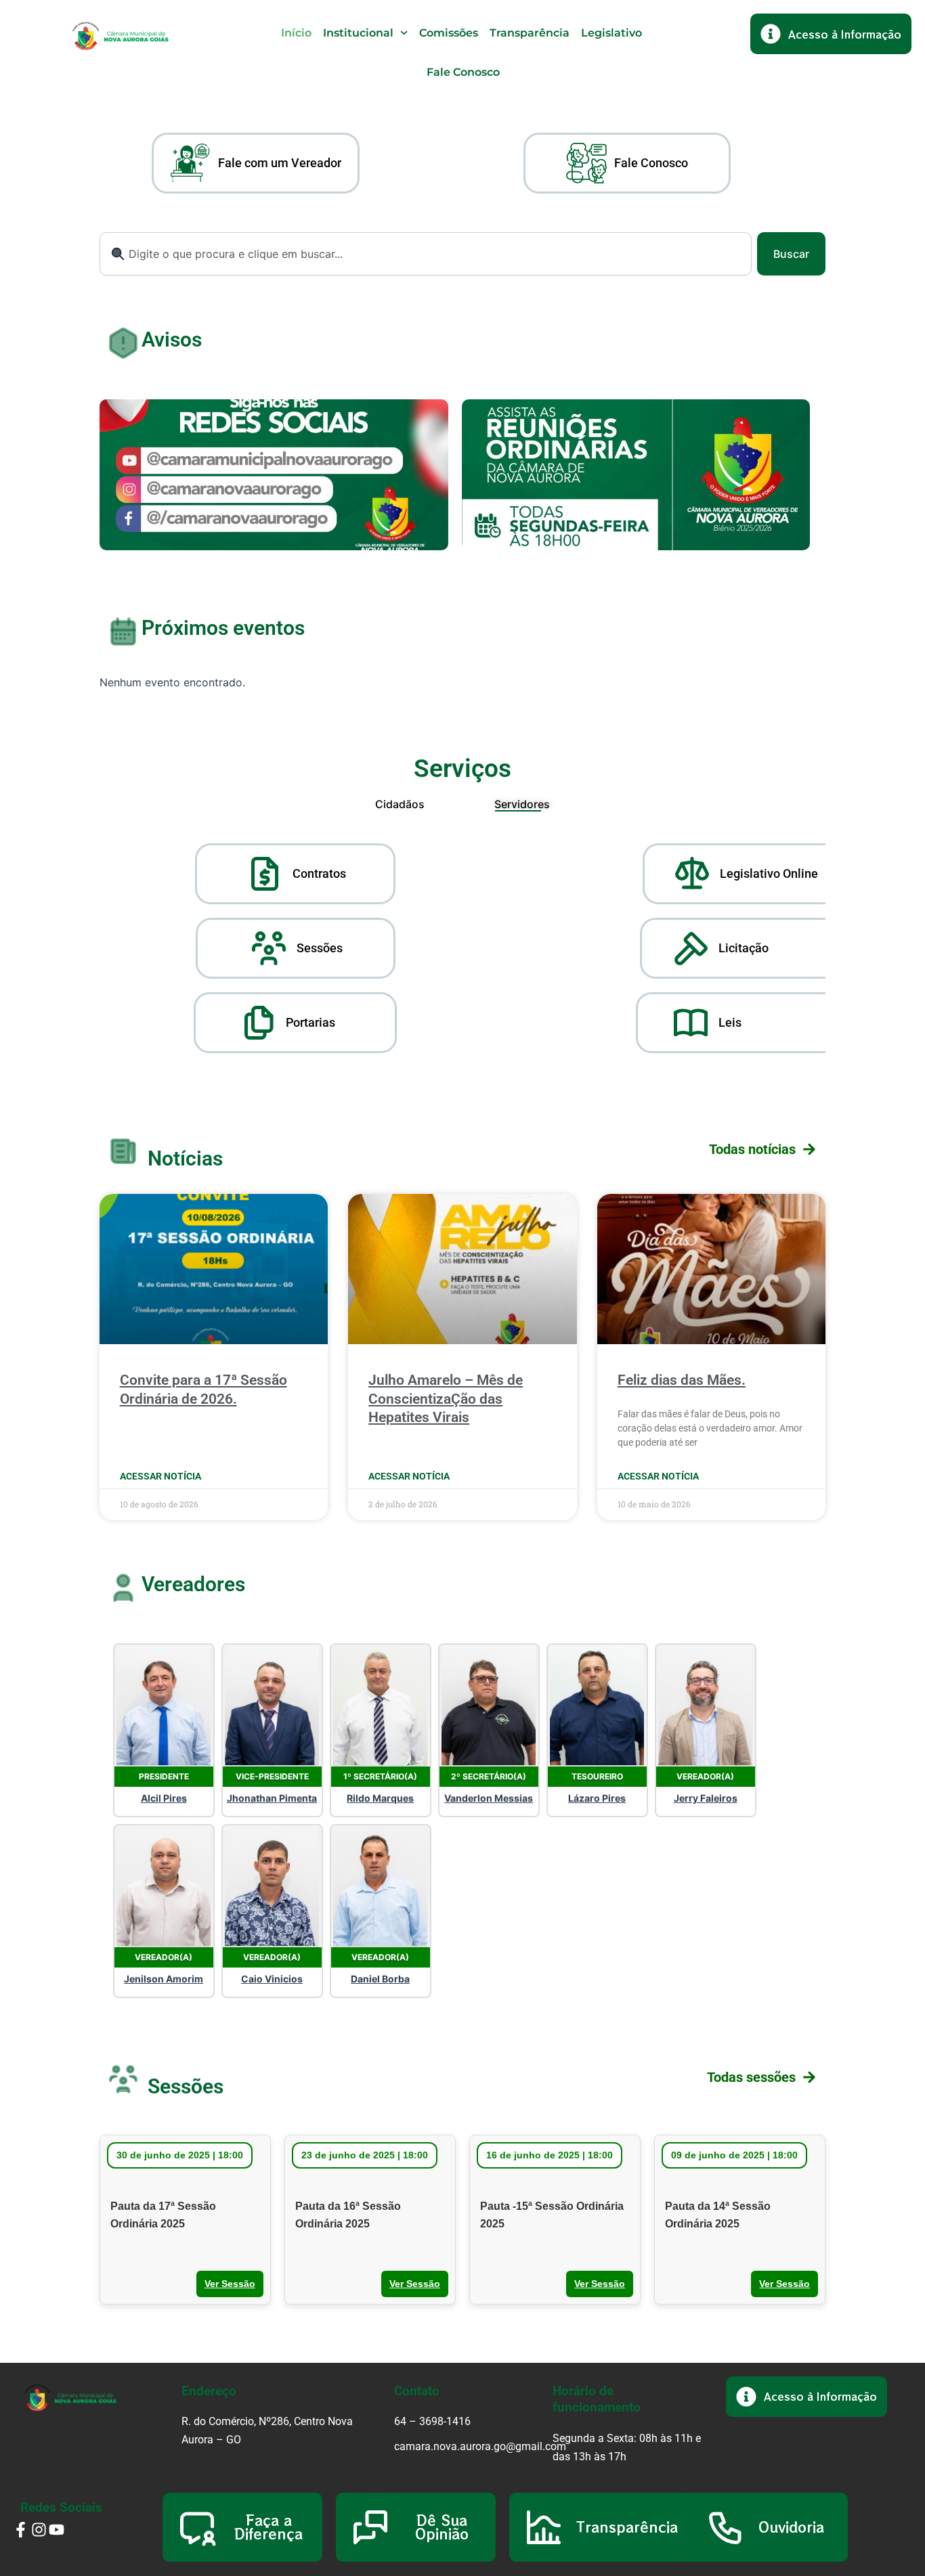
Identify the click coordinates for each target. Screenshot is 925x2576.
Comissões (449, 33)
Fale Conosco (463, 72)
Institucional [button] (358, 33)
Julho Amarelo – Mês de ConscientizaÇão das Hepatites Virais (446, 1399)
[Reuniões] (636, 475)
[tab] (400, 804)
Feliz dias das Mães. (682, 1380)
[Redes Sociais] (274, 475)
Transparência (530, 33)
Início (296, 33)
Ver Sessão (230, 2284)
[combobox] (426, 254)
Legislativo (611, 33)
